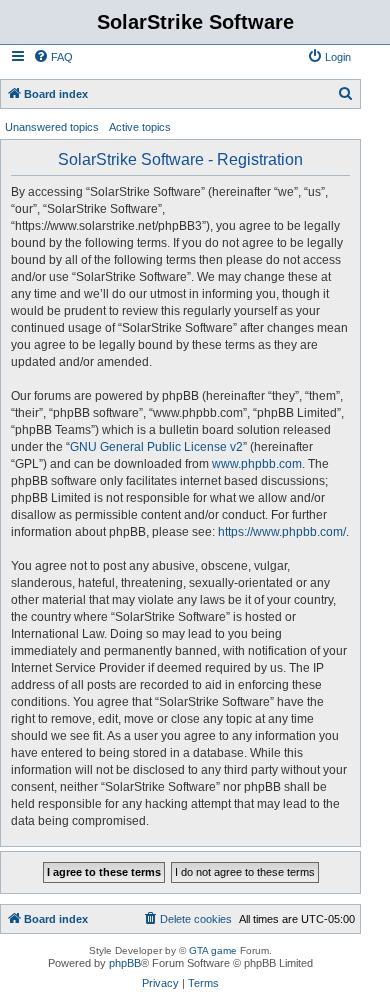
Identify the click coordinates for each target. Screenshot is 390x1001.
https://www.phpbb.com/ (282, 532)
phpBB (125, 963)
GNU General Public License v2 (156, 447)
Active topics (140, 127)
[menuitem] (53, 57)
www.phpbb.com (257, 464)
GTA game (213, 950)
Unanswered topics (52, 127)
